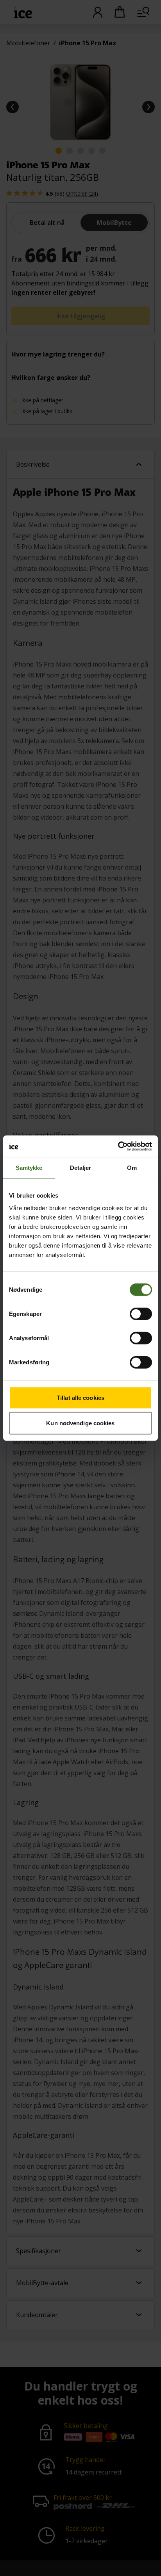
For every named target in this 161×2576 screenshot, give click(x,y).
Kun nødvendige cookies (80, 1423)
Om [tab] (132, 1168)
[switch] (141, 1314)
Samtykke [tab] (29, 1168)
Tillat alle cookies (80, 1397)
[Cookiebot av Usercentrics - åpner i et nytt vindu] (118, 1146)
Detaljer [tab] (81, 1168)
